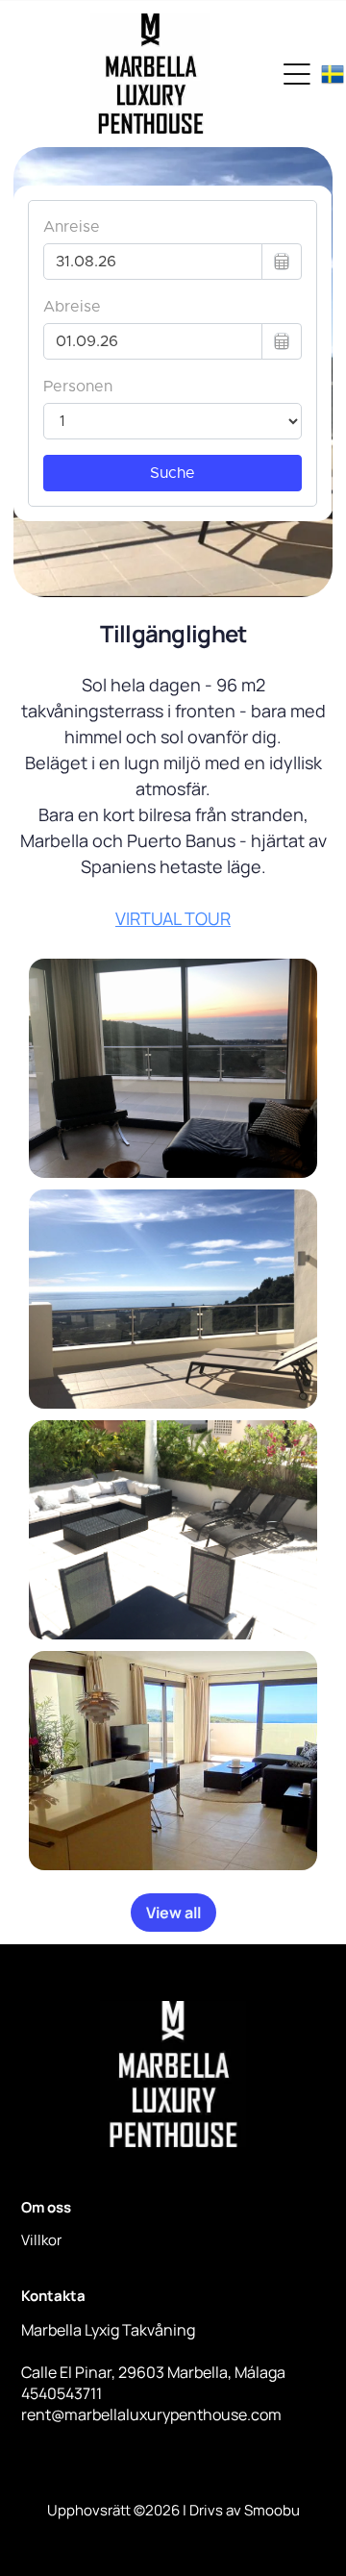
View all (173, 1913)
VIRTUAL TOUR (173, 918)
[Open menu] (297, 74)
